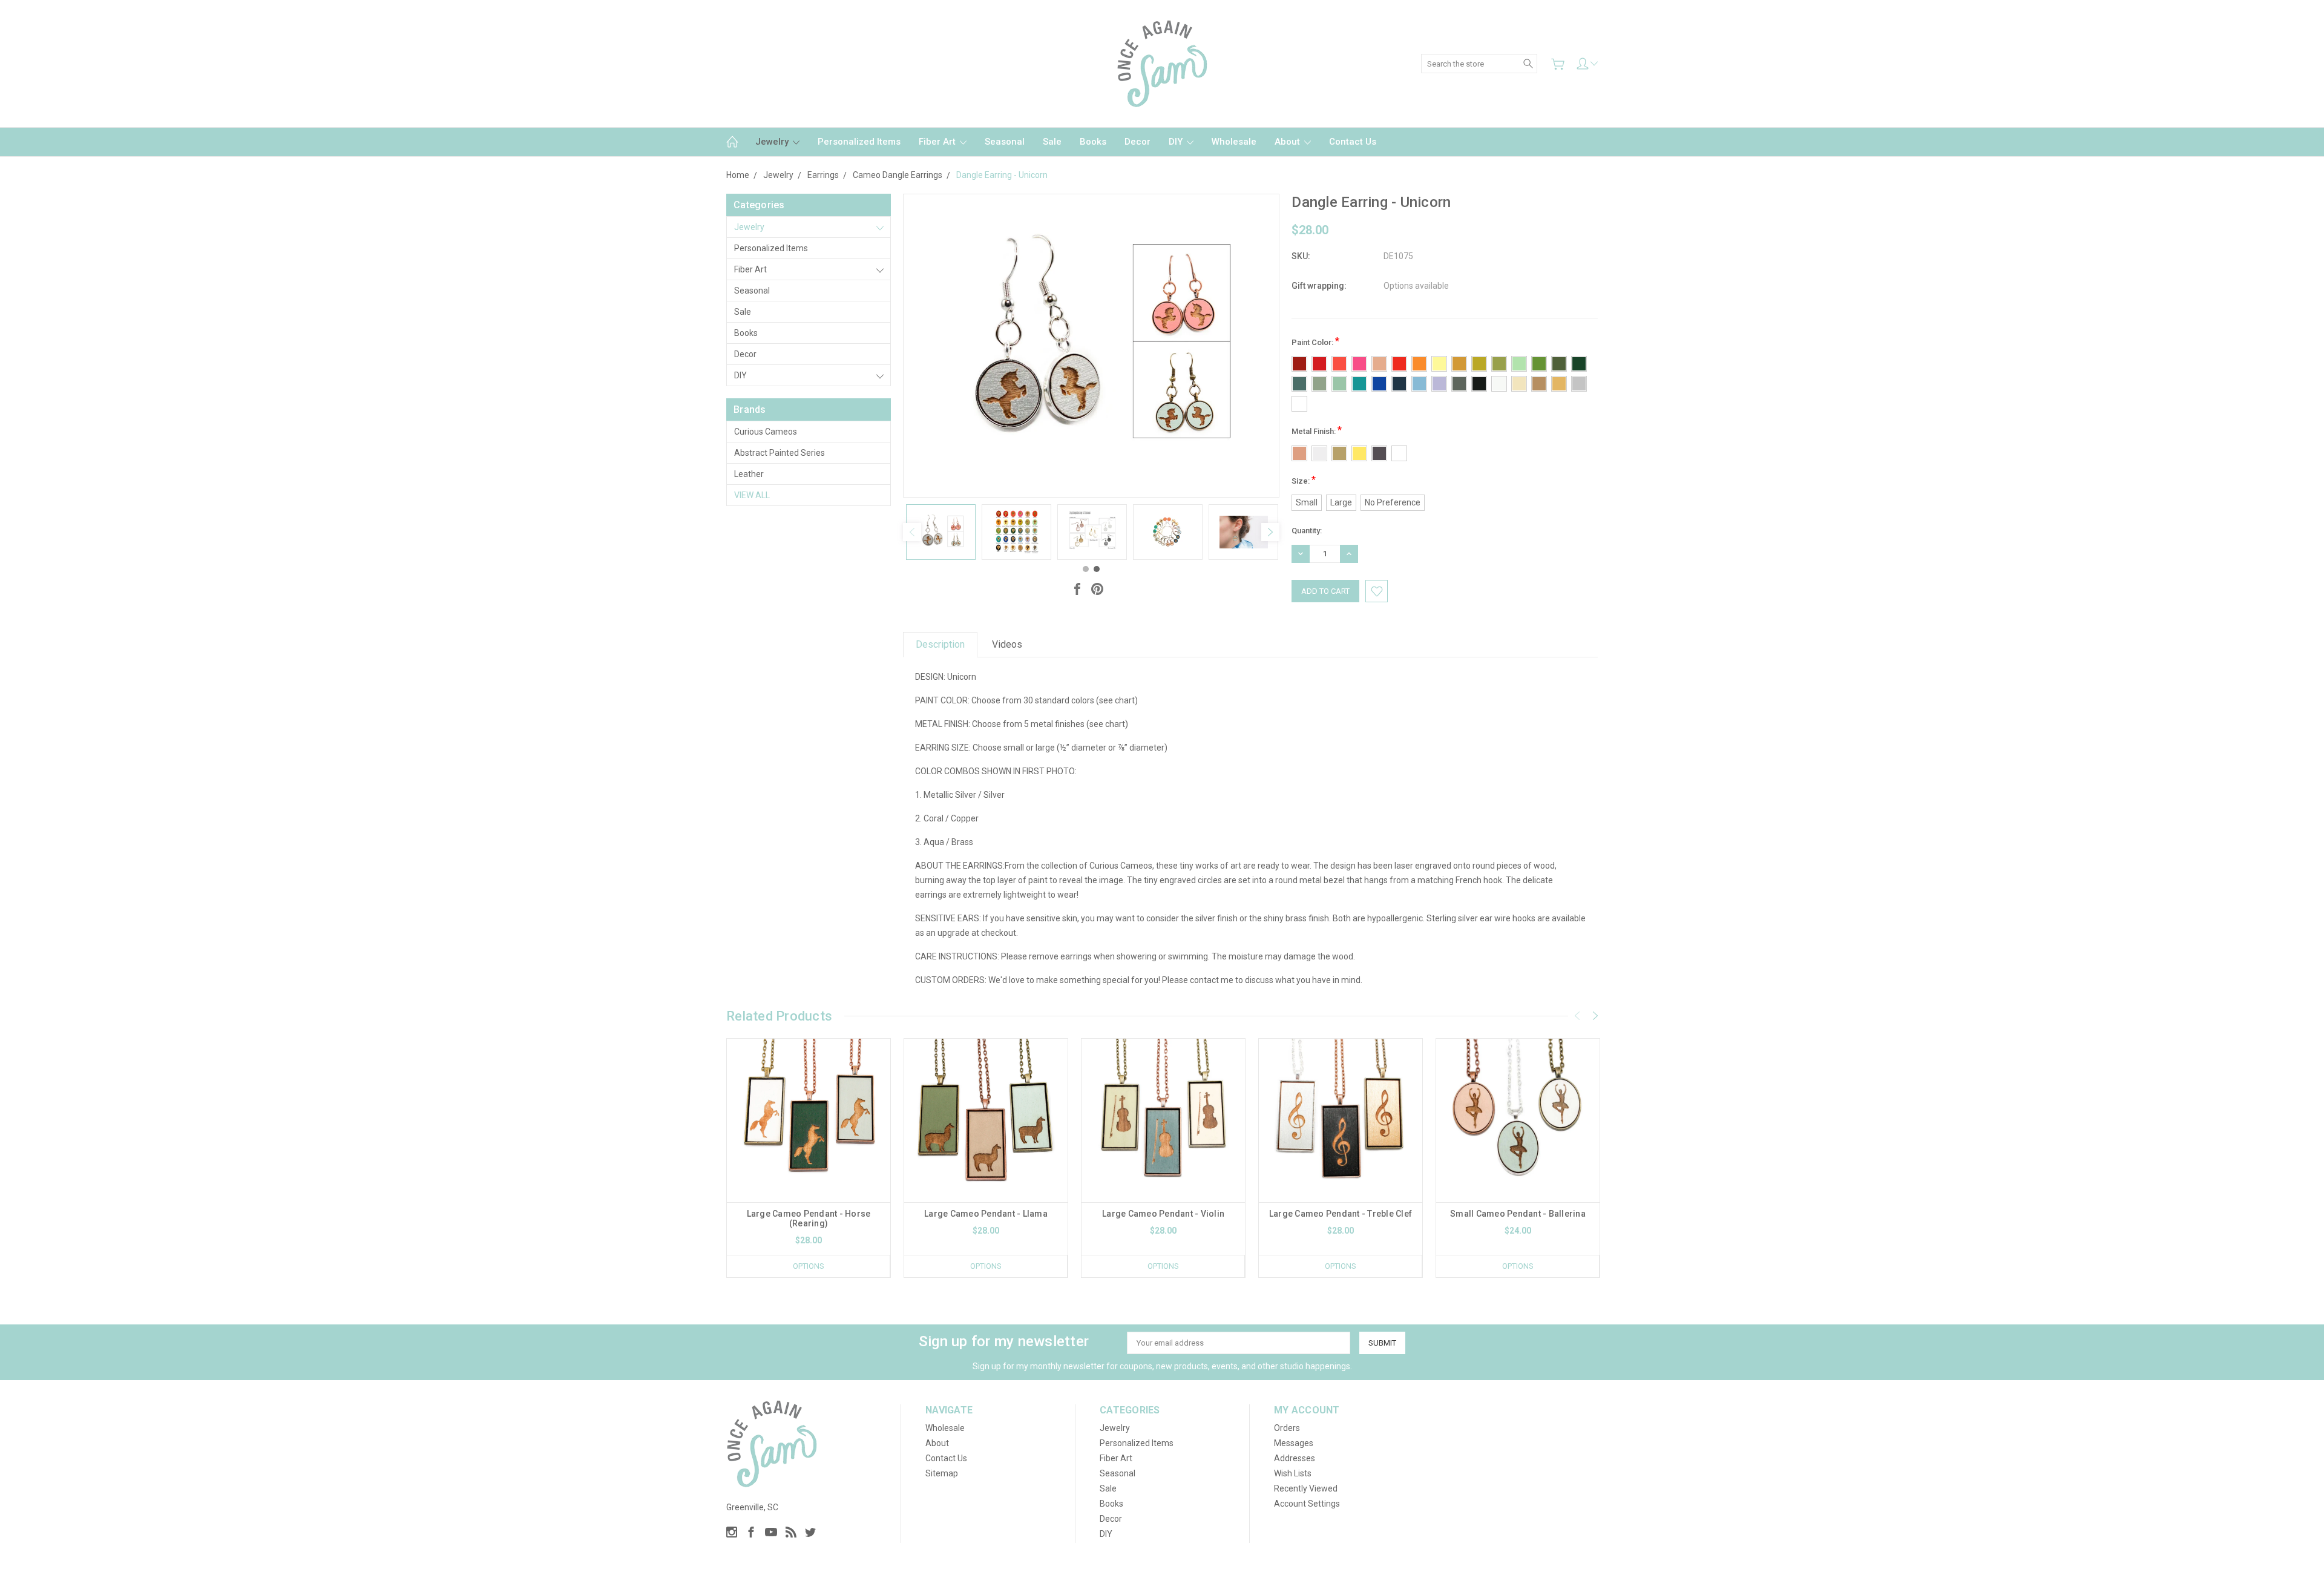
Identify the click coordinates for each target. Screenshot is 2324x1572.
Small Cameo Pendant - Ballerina (1518, 1214)
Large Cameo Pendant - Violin (1163, 1214)
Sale (1052, 142)
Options (809, 1266)
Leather (749, 474)
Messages (1294, 1443)
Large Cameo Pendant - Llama (986, 1214)
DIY (1177, 142)
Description (940, 644)
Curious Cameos (766, 432)
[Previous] (912, 532)
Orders (1287, 1428)
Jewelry (773, 142)
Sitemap (942, 1473)
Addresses (1295, 1458)
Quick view (809, 1153)
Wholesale (1234, 142)
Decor (1137, 142)
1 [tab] (1086, 569)
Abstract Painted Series (780, 453)
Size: (1304, 480)
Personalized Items (859, 142)
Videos (1007, 644)
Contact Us (1353, 142)
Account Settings (1307, 1504)
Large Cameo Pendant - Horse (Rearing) (809, 1218)
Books (1093, 142)
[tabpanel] (941, 532)
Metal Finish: (1317, 430)
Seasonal (1005, 142)
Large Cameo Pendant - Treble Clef (1341, 1214)
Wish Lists (1293, 1473)
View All (752, 495)
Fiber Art (938, 142)
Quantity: (1307, 531)
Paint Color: (1315, 341)
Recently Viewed (1306, 1488)
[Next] (1270, 532)
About (1288, 142)
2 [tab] (1097, 569)
